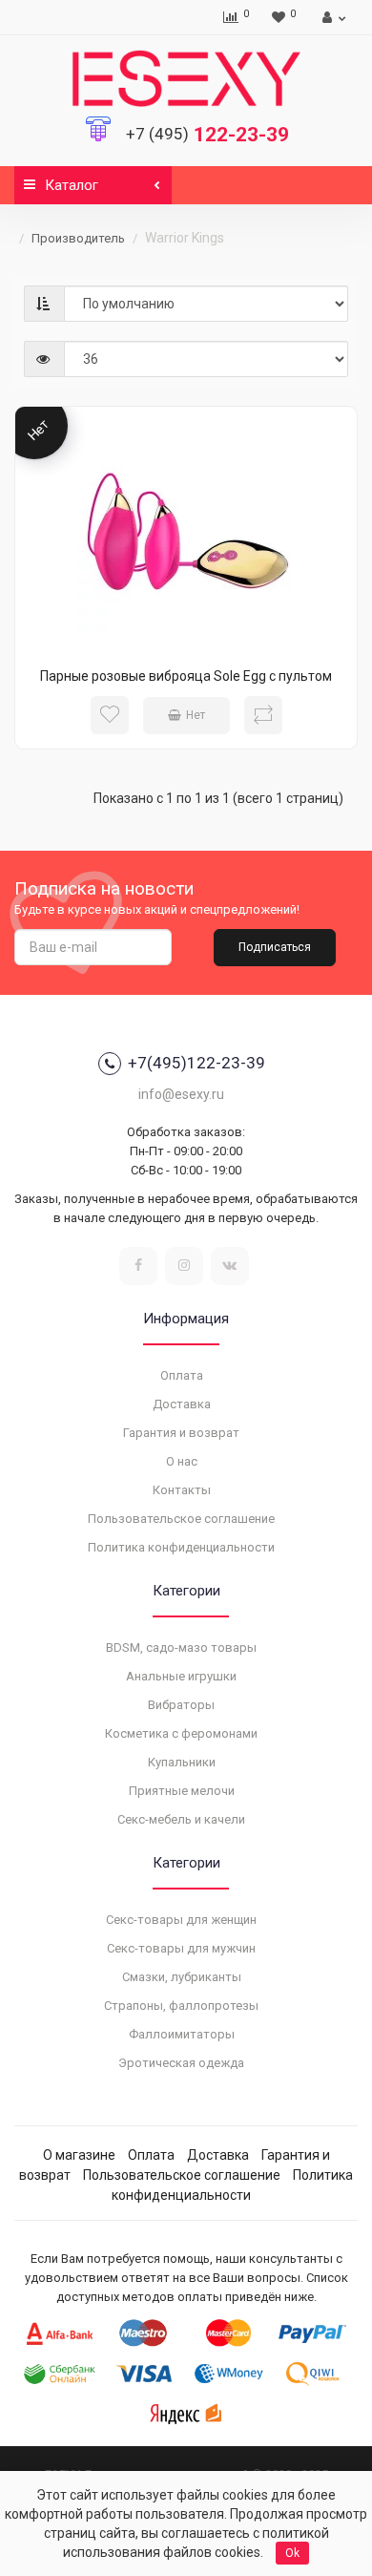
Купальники (182, 1762)
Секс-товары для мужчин (181, 1948)
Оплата (182, 1375)
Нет (196, 715)
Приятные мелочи (182, 1791)
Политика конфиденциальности (181, 1547)
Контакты (182, 1490)
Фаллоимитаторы (182, 2034)
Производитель (78, 238)
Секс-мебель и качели (181, 1819)
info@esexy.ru (181, 1094)
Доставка (182, 1404)
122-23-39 (207, 135)
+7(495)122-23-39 (196, 1063)
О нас (182, 1461)
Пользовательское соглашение (181, 1519)
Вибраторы (181, 1705)
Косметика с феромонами (181, 1733)
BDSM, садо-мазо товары (181, 1647)
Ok (292, 2553)
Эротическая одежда (181, 2063)
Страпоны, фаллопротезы (181, 2006)
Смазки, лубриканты (182, 1977)
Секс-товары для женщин (181, 1920)
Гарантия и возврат (181, 1433)
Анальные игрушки (181, 1676)
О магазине (79, 2155)
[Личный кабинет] (331, 17)
